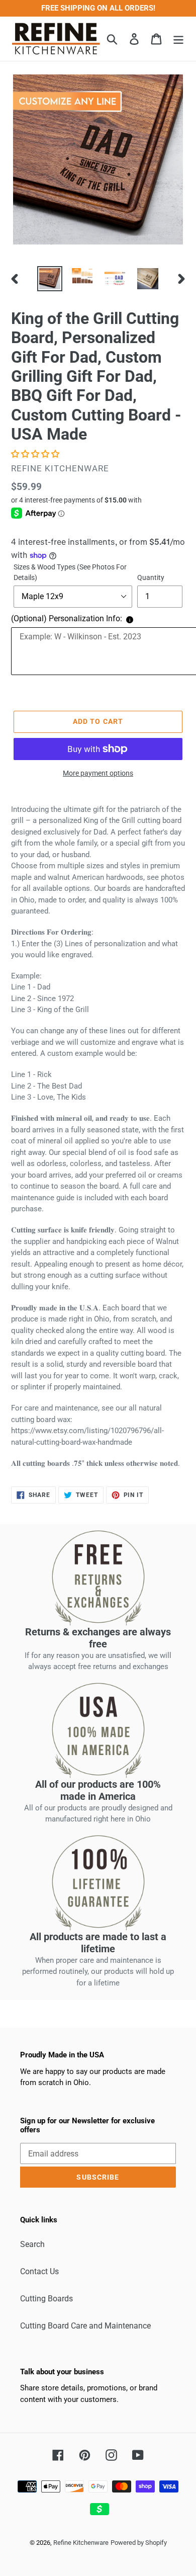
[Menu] (178, 39)
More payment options (98, 773)
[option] (50, 279)
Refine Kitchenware (81, 2543)
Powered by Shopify (139, 2543)
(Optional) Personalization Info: (67, 618)
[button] (36, 454)
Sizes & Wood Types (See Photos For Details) (70, 572)
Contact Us (39, 2271)
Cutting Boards (46, 2299)
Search (32, 2244)
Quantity (151, 577)
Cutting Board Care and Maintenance (85, 2326)
